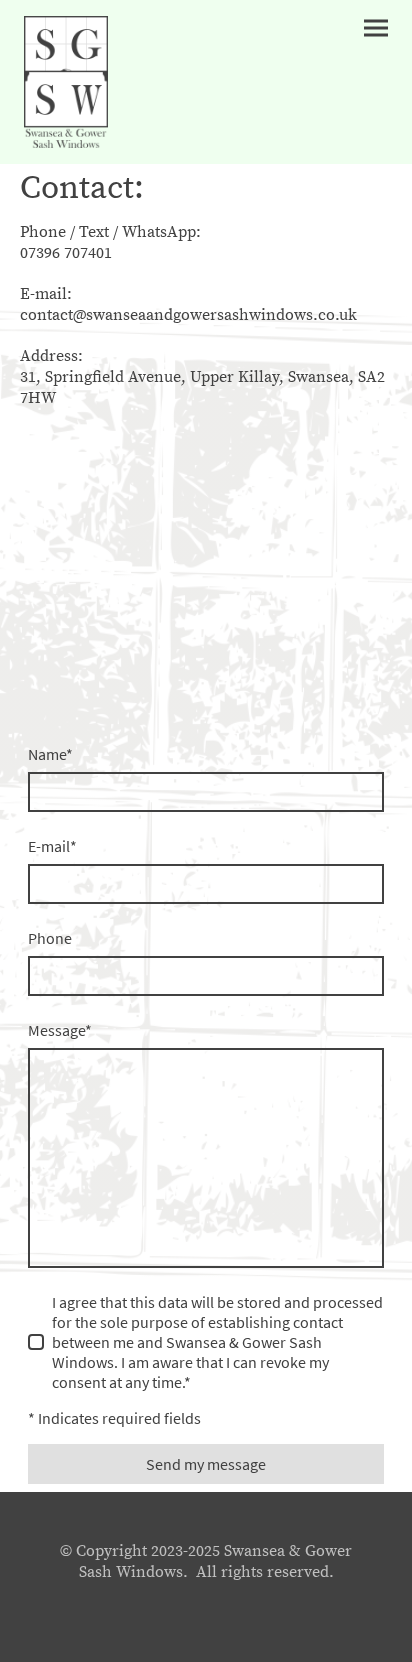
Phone (50, 938)
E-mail (52, 846)
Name (50, 754)
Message (60, 1030)
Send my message (206, 1464)
